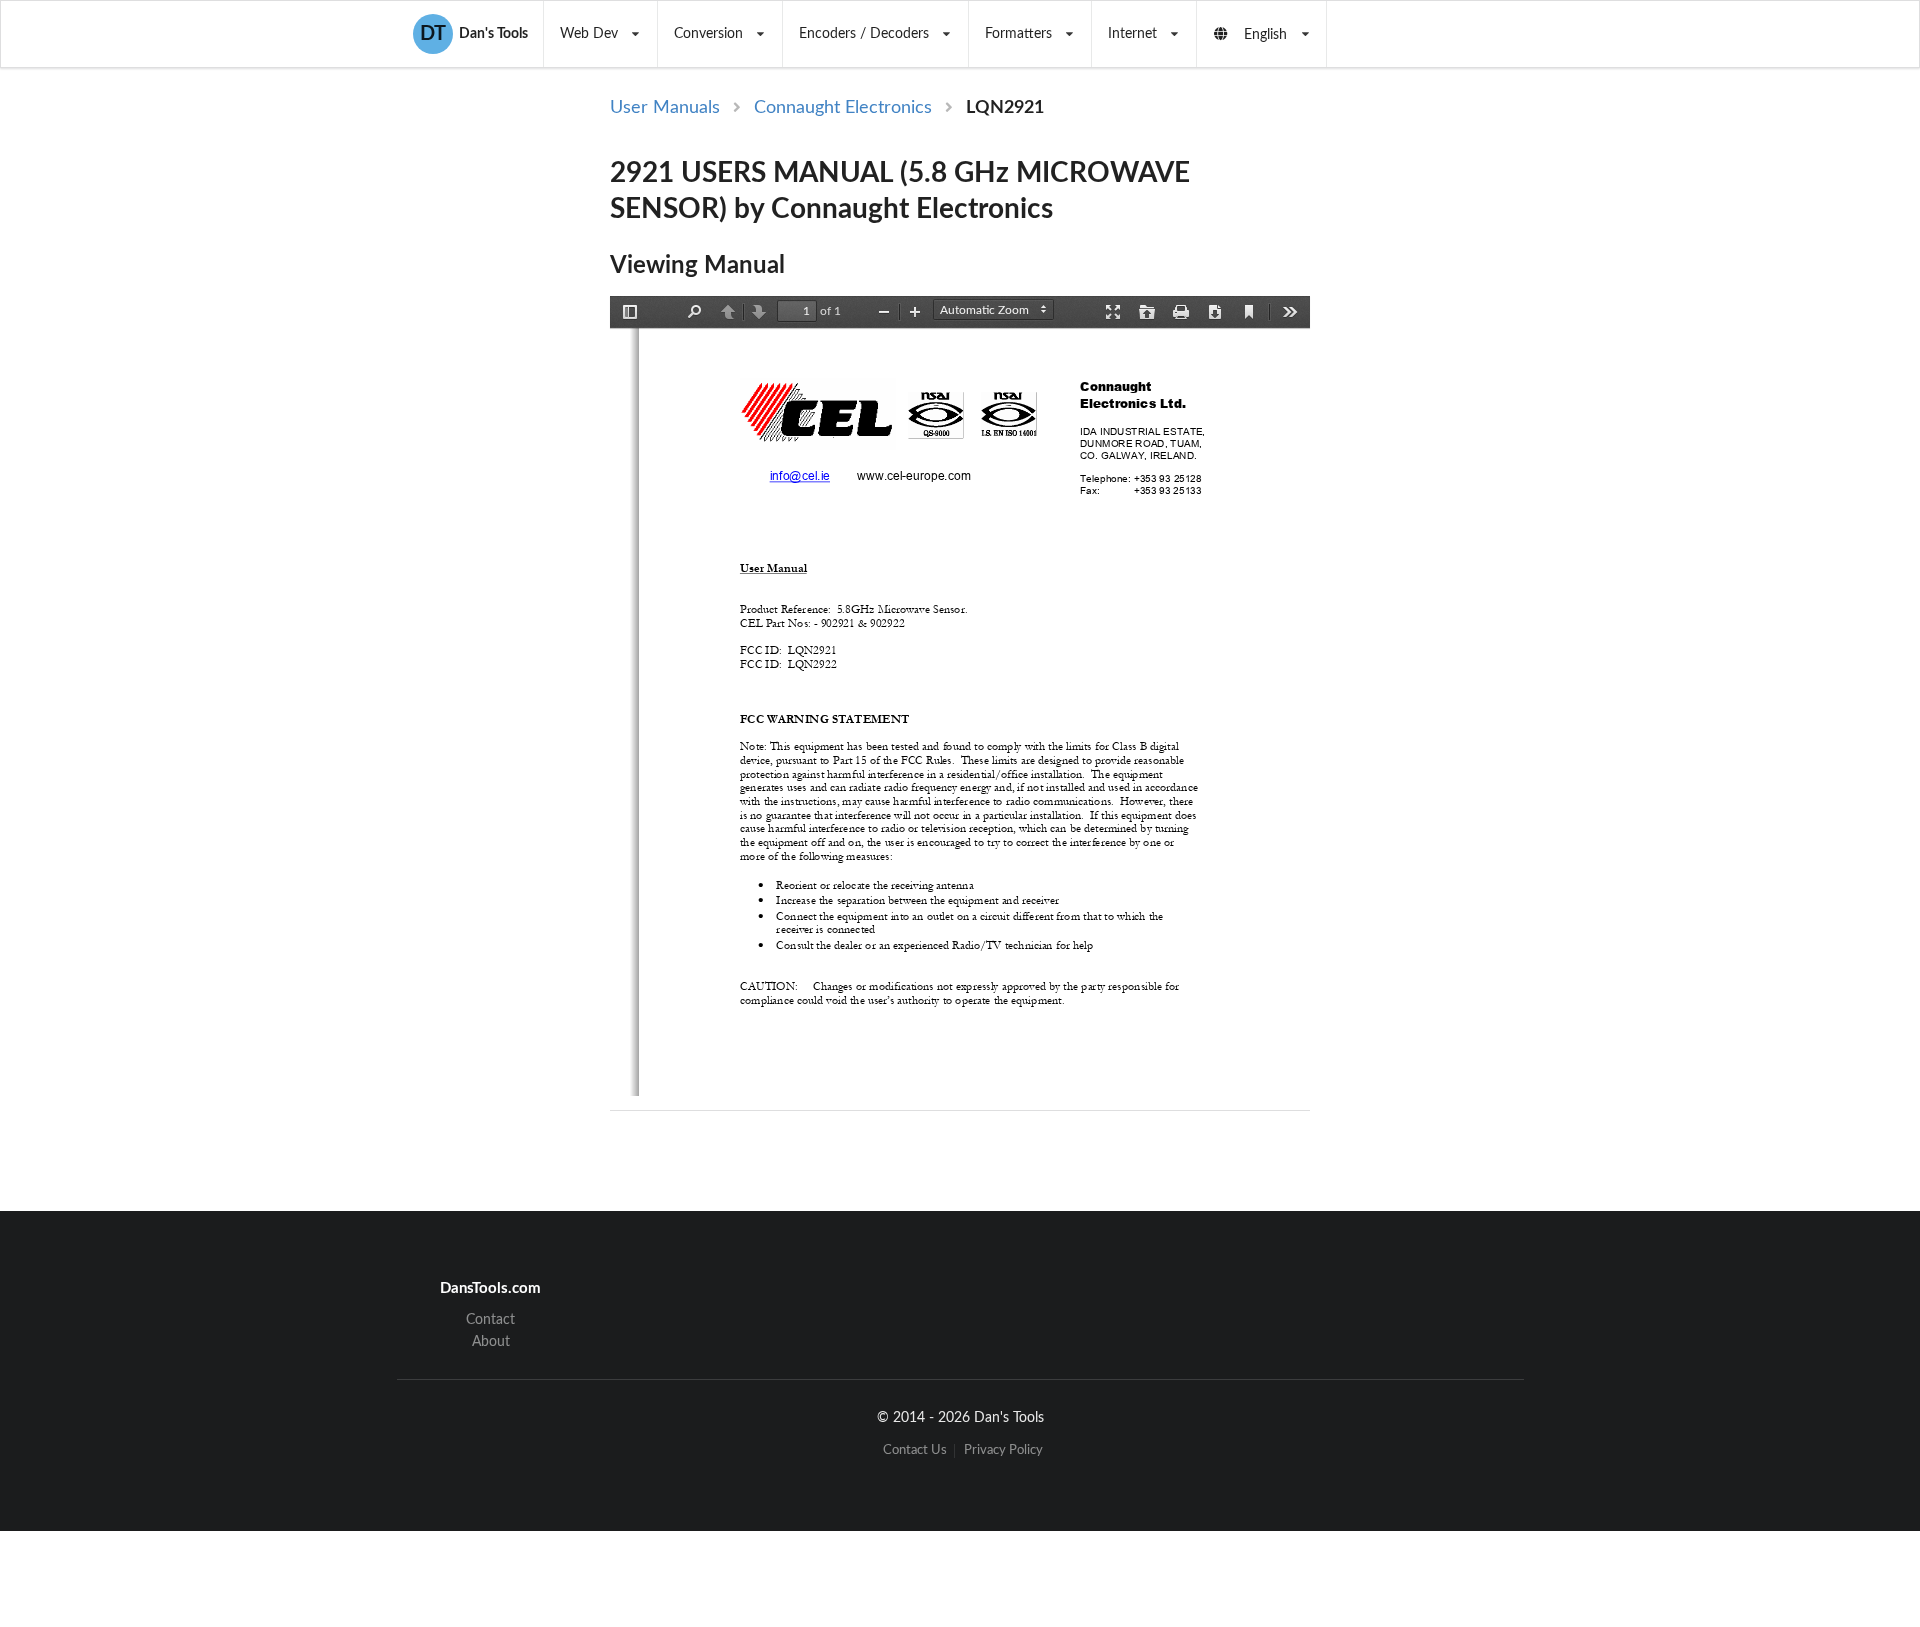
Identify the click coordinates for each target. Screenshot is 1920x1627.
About (491, 1342)
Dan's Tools (474, 34)
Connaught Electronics (843, 108)
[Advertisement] (1478, 422)
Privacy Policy (1003, 1450)
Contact (490, 1320)
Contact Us (915, 1450)
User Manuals (665, 108)
